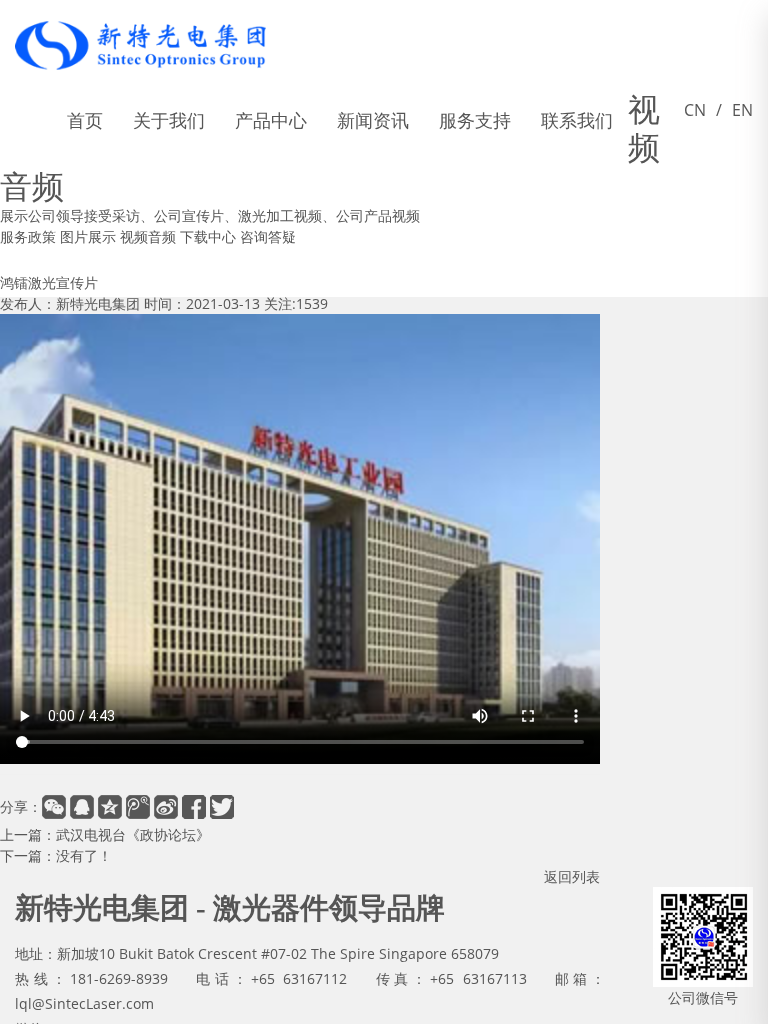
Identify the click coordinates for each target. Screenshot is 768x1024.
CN (695, 119)
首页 (85, 120)
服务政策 (28, 236)
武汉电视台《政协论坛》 (133, 834)
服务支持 (475, 120)
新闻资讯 (373, 120)
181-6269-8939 (119, 978)
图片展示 (88, 236)
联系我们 (577, 120)
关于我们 (169, 120)
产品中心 (271, 120)
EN (742, 119)
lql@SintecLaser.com (84, 1003)
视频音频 (148, 236)
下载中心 (208, 236)
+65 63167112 (299, 978)
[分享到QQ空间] (110, 807)
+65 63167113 (478, 978)
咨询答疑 (268, 236)
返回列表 (572, 876)
